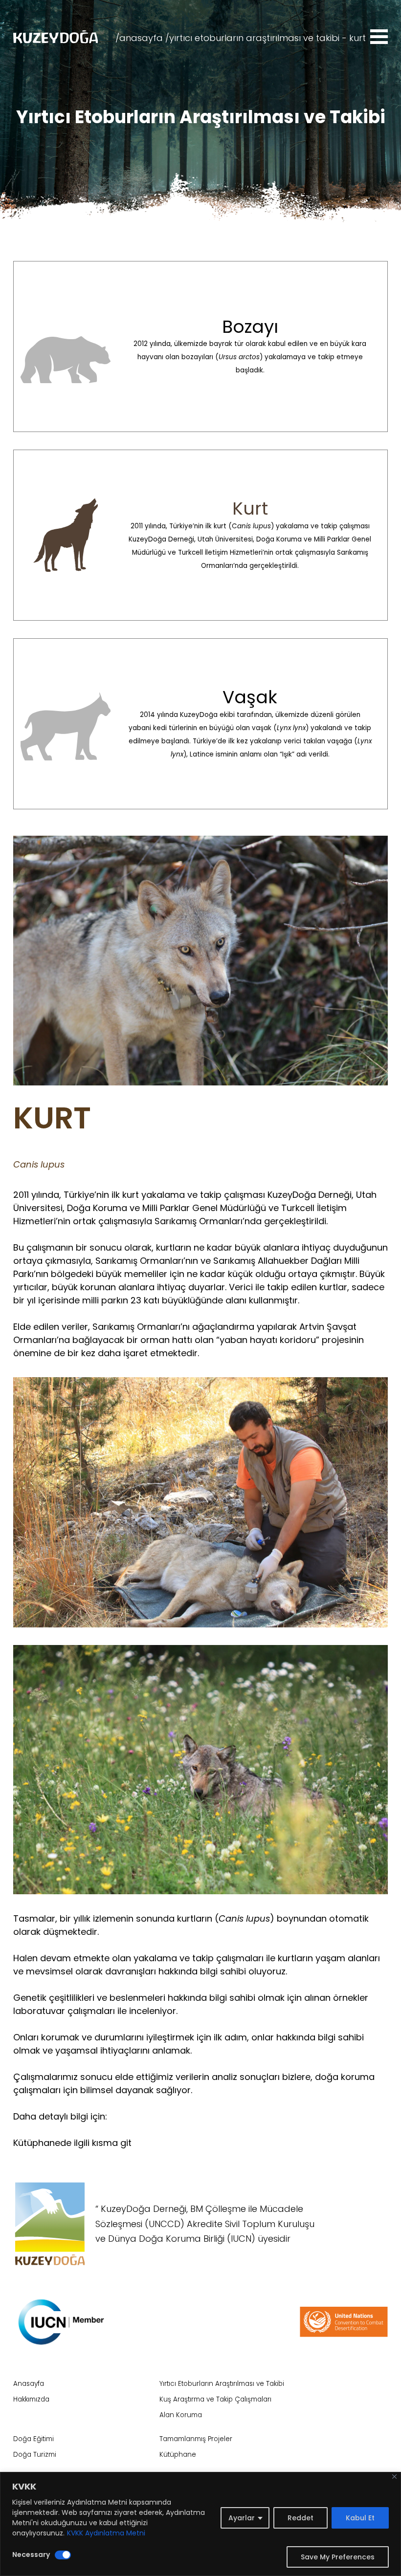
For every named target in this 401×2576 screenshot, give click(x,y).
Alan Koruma (181, 2415)
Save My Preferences (338, 2557)
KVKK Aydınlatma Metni (106, 2533)
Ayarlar (242, 2518)
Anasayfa (29, 2384)
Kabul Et (360, 2518)
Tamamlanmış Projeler (196, 2439)
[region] (200, 2524)
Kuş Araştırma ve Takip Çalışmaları (215, 2399)
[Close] (394, 2477)
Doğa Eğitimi (33, 2439)
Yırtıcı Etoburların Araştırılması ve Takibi (222, 2384)
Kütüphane (178, 2455)
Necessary (31, 2554)
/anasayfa (139, 38)
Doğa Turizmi (35, 2455)
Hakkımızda (31, 2399)
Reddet (301, 2518)
